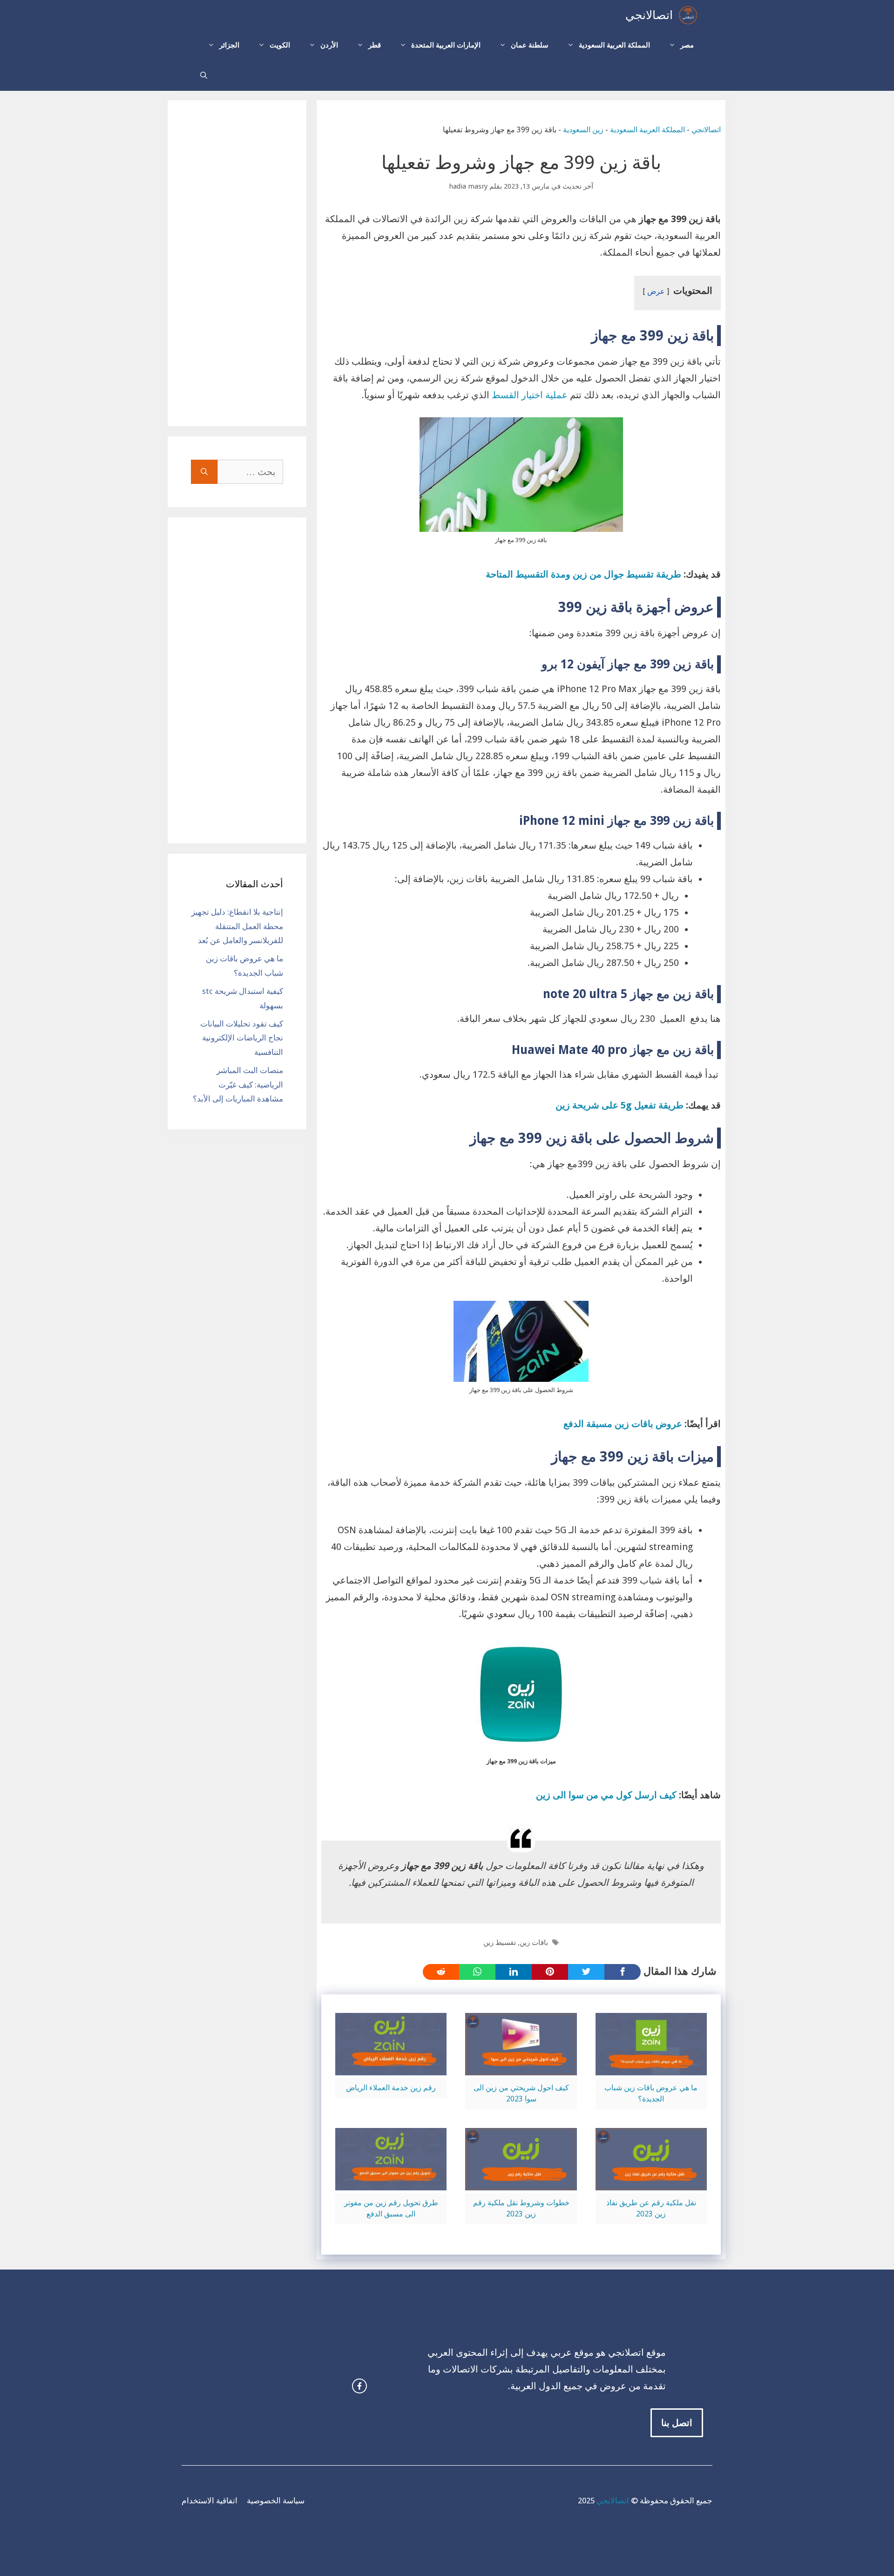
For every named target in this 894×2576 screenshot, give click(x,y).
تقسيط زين (500, 1943)
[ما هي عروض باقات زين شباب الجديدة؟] (651, 2067)
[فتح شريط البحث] (204, 76)
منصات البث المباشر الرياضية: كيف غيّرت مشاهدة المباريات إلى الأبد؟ (238, 1084)
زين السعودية (583, 130)
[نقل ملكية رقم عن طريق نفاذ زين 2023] (651, 2182)
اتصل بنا (677, 2423)
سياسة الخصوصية (276, 2501)
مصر (687, 45)
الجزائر (229, 45)
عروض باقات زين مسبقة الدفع (623, 1424)
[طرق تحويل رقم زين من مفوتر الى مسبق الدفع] (391, 2182)
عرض (656, 291)
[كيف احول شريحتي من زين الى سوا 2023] (521, 2067)
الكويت (280, 45)
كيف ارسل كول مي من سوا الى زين (606, 1795)
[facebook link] (359, 2386)
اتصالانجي (649, 15)
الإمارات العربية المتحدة (446, 45)
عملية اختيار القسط (530, 395)
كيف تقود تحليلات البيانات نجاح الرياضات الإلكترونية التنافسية (242, 1038)
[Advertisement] (237, 263)
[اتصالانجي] (688, 15)
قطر (375, 45)
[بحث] (204, 472)
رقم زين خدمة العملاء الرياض (391, 2088)
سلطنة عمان (530, 45)
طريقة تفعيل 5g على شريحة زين (620, 1105)
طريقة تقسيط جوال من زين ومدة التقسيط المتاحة (583, 574)
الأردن (329, 45)
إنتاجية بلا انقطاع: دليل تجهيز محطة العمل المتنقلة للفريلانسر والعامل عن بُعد (237, 926)
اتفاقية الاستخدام (210, 2501)
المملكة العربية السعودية (614, 45)
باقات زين (534, 1943)
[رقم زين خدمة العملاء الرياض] (391, 2067)
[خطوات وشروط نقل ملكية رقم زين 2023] (521, 2182)
